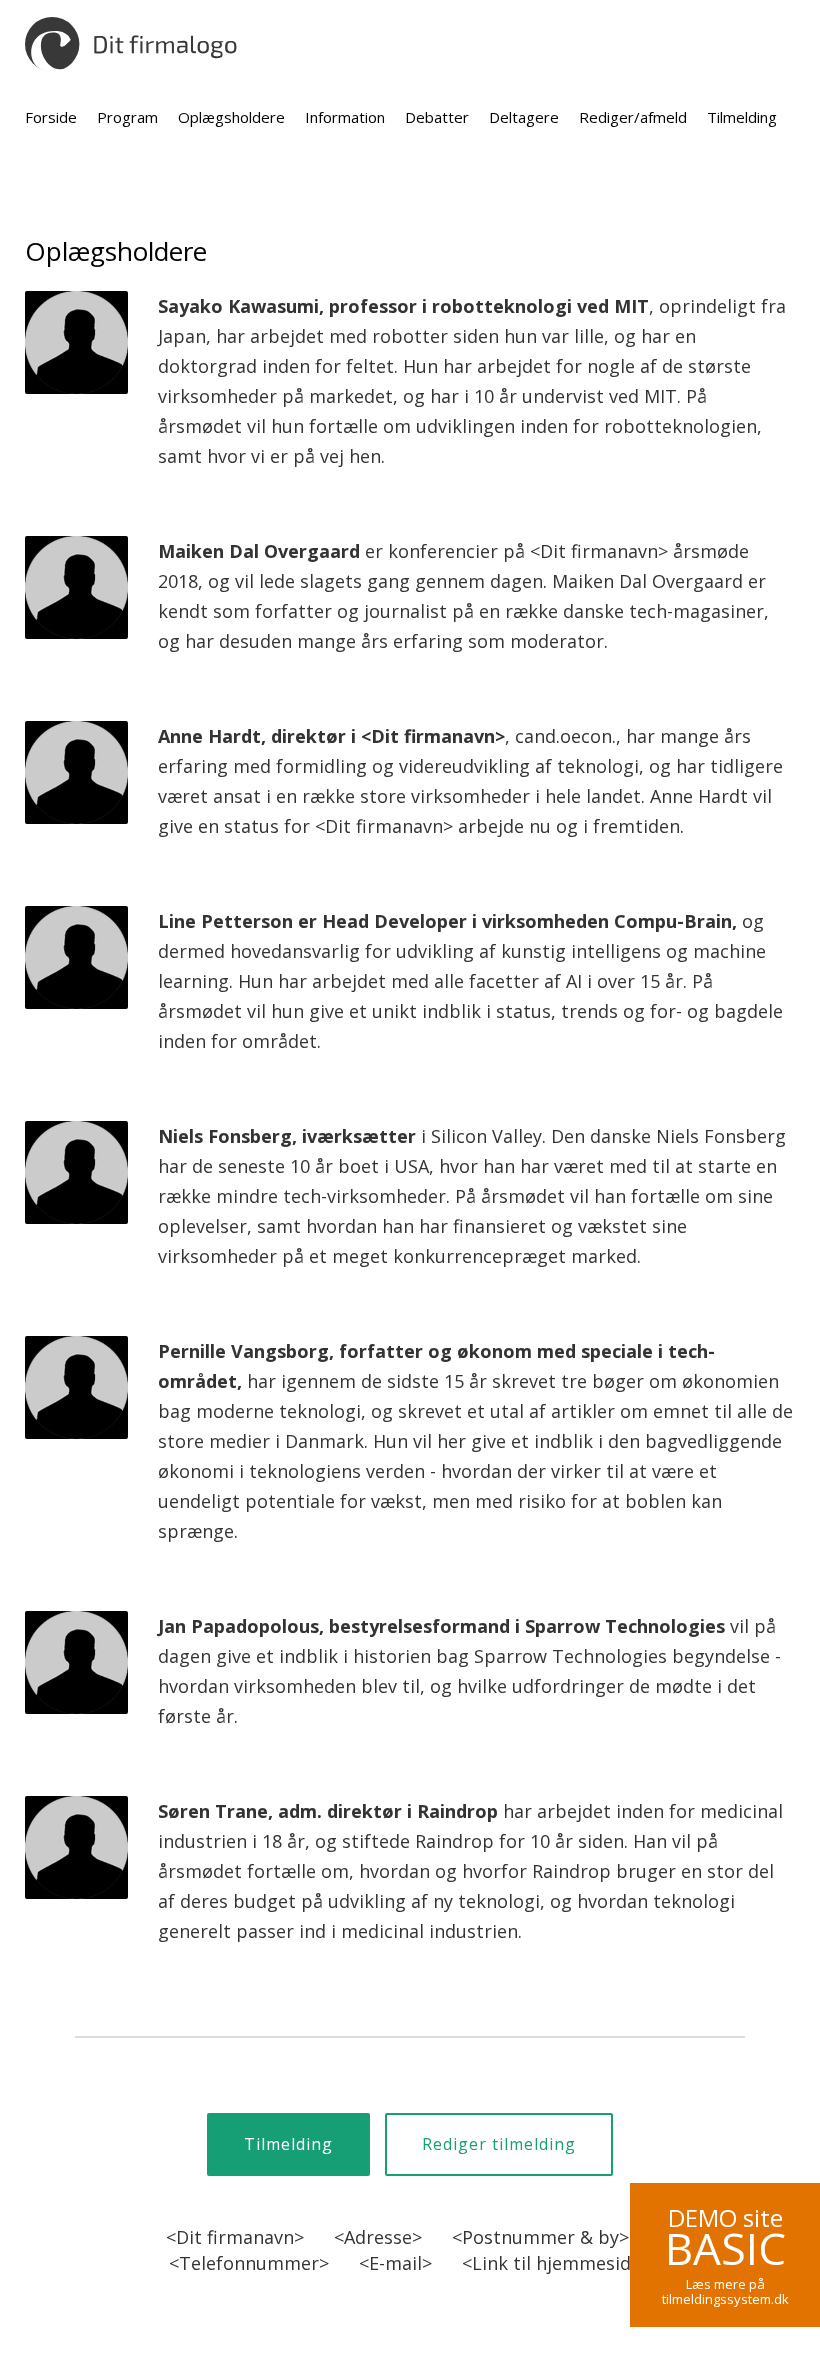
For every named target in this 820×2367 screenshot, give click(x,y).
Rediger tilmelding (499, 2144)
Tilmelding (742, 117)
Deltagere (524, 117)
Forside (51, 117)
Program (127, 117)
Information (345, 117)
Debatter (437, 117)
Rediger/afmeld (633, 117)
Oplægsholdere (231, 117)
